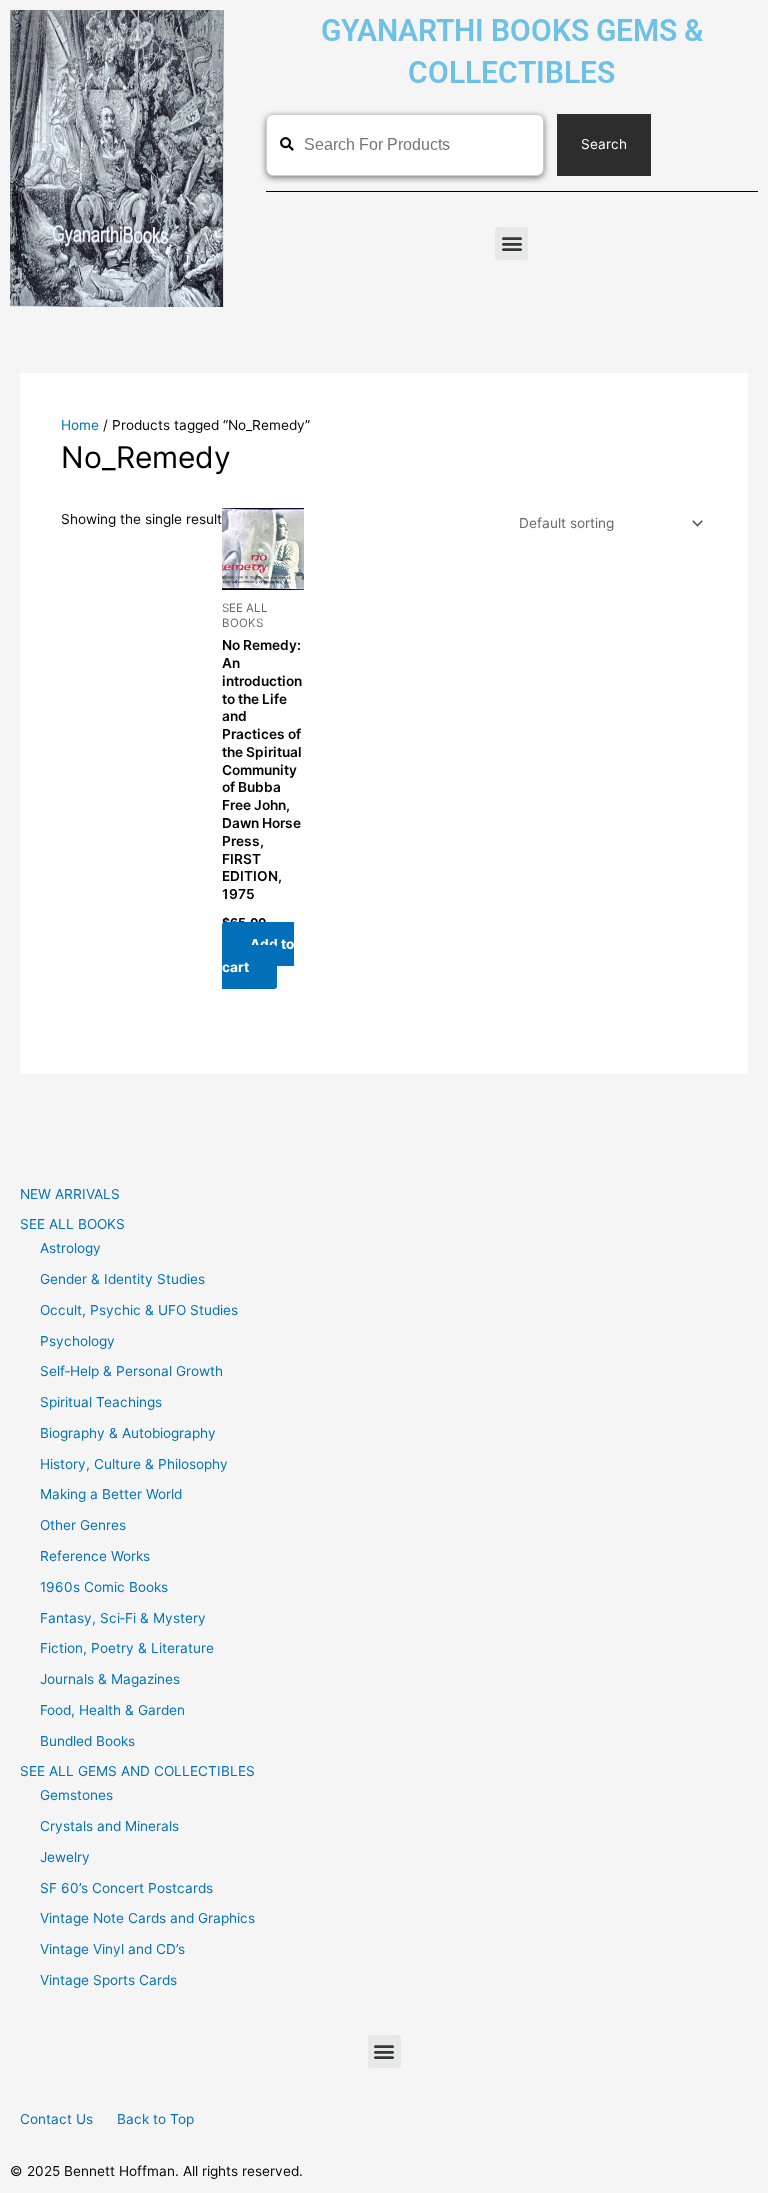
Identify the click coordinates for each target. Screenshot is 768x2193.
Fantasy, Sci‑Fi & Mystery (123, 1618)
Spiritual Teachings (101, 1402)
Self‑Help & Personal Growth (131, 1371)
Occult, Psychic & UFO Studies (139, 1310)
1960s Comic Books (104, 1587)
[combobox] (405, 145)
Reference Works (95, 1556)
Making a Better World (111, 1494)
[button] (511, 243)
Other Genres (83, 1525)
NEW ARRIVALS (70, 1194)
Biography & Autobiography (128, 1433)
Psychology (77, 1341)
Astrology (70, 1248)
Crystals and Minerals (109, 1826)
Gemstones (76, 1795)
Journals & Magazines (110, 1679)
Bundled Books (87, 1741)
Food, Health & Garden (112, 1710)
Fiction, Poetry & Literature (127, 1648)
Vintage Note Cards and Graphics (147, 1918)
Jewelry (65, 1857)
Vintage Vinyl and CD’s (112, 1949)
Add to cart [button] (258, 955)
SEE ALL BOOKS (72, 1224)
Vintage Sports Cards (108, 1980)
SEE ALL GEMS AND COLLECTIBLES (137, 1771)
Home (80, 425)
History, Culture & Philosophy (134, 1464)
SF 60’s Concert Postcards (126, 1888)
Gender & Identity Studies (122, 1279)
